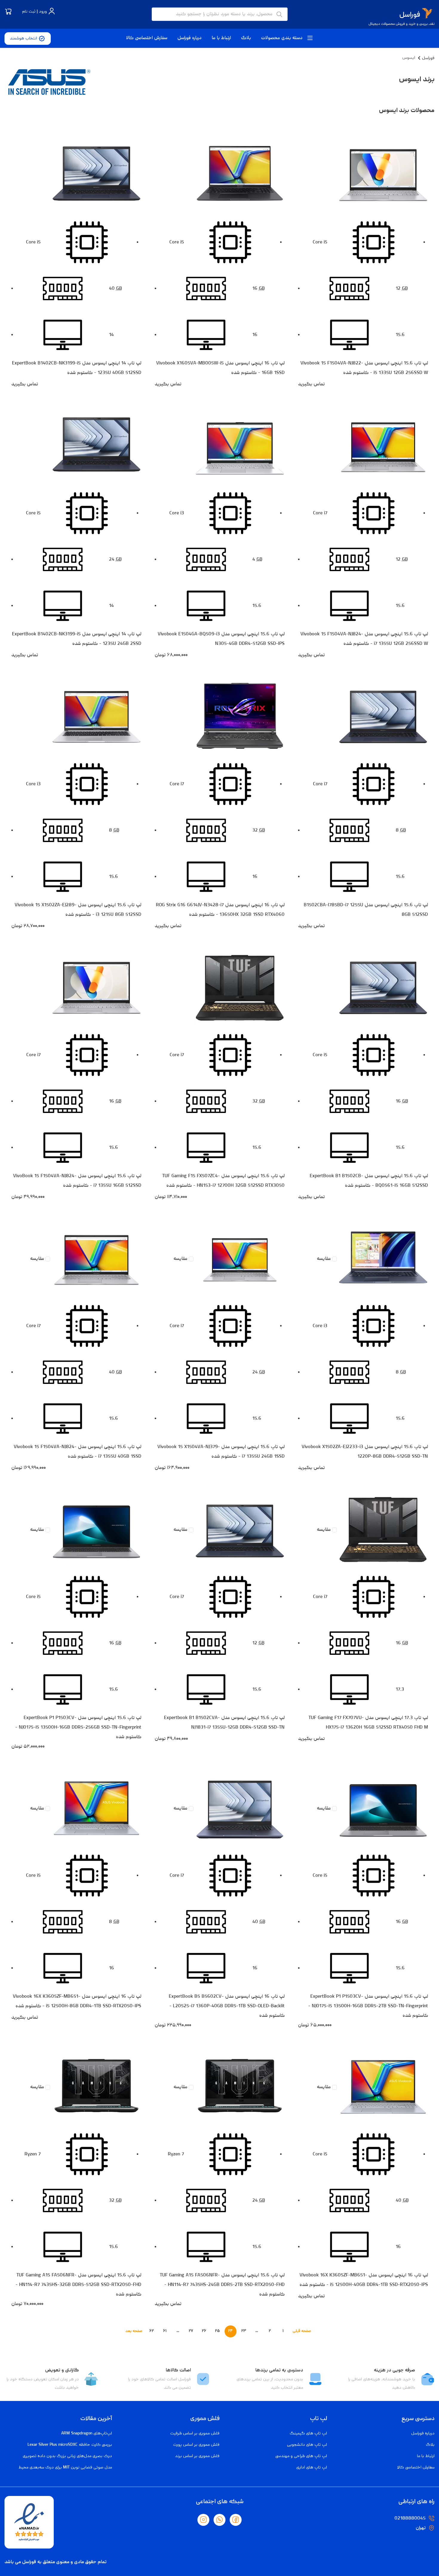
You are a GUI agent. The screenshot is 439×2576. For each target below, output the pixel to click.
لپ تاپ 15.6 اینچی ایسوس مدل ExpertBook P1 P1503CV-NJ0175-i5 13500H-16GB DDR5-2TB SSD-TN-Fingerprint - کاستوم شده (368, 2006)
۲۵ (217, 2331)
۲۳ (244, 2331)
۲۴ (230, 2331)
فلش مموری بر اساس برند (197, 2456)
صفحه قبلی (302, 2331)
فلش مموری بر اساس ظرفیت (195, 2434)
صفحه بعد (134, 2331)
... (257, 2331)
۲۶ (204, 2331)
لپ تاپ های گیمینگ (308, 2434)
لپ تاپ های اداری (312, 2468)
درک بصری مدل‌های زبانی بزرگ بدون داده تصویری (67, 2456)
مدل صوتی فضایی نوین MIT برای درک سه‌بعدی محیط (65, 2468)
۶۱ (165, 2331)
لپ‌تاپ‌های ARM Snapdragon (87, 2434)
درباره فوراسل (189, 38)
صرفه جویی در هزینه (395, 2370)
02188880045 (410, 2519)
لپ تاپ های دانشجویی (307, 2445)
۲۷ (191, 2331)
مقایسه (324, 1259)
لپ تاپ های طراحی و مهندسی (301, 2456)
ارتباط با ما (221, 38)
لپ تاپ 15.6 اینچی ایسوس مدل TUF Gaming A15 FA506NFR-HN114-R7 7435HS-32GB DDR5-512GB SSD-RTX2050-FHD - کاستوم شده (78, 2285)
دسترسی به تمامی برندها (279, 2370)
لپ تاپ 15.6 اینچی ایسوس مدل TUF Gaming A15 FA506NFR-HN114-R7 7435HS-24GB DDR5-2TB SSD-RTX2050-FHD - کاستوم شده (222, 2285)
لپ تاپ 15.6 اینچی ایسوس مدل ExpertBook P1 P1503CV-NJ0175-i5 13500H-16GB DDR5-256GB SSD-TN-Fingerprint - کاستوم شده (78, 1728)
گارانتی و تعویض (62, 2370)
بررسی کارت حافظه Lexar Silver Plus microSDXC (70, 2445)
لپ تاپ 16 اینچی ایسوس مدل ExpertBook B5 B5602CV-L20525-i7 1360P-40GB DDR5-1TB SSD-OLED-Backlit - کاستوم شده (227, 2006)
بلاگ (246, 38)
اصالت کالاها (178, 2370)
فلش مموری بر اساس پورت (196, 2445)
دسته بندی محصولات (283, 38)
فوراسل (428, 58)
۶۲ (152, 2331)
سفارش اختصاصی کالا (147, 38)
